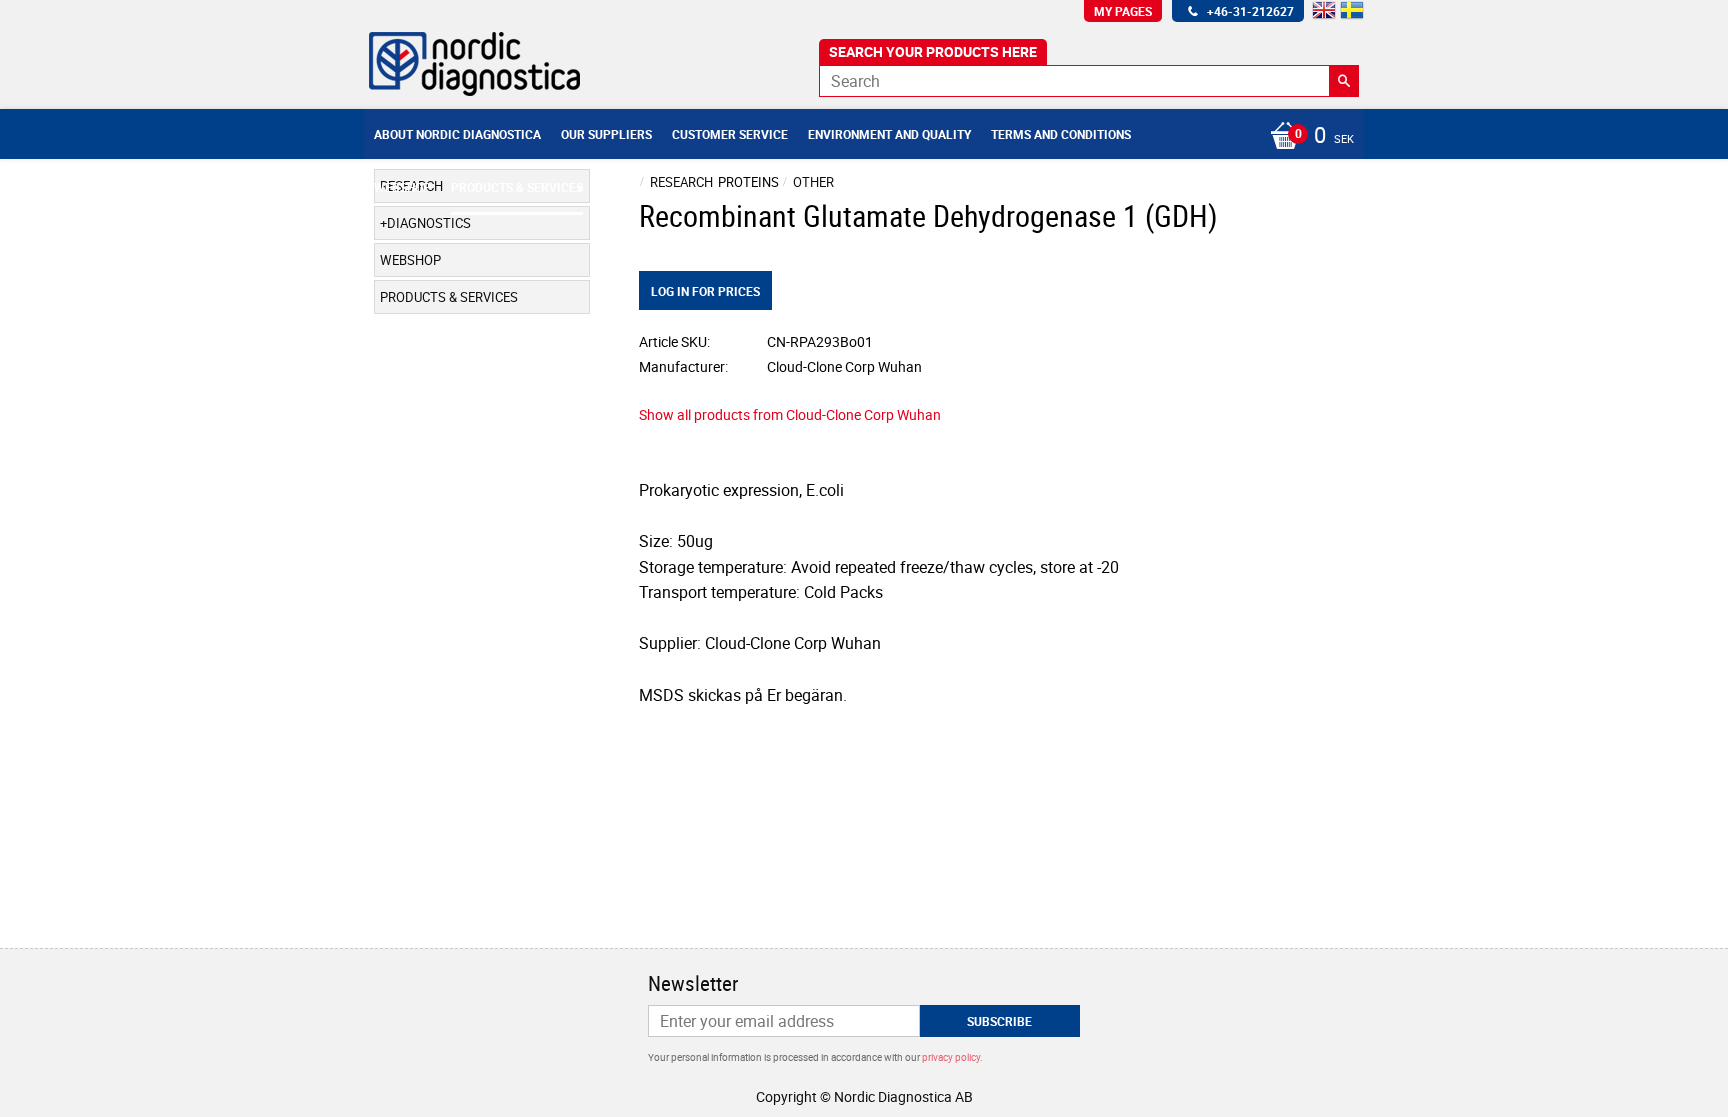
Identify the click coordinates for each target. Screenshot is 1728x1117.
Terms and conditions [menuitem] (1061, 134)
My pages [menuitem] (1123, 11)
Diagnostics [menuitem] (429, 223)
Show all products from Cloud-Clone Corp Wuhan (790, 414)
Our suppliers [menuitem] (606, 134)
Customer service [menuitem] (730, 134)
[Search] (1344, 81)
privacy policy (951, 1057)
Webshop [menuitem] (402, 187)
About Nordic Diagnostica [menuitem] (457, 134)
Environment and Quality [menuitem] (889, 134)
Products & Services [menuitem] (517, 187)
